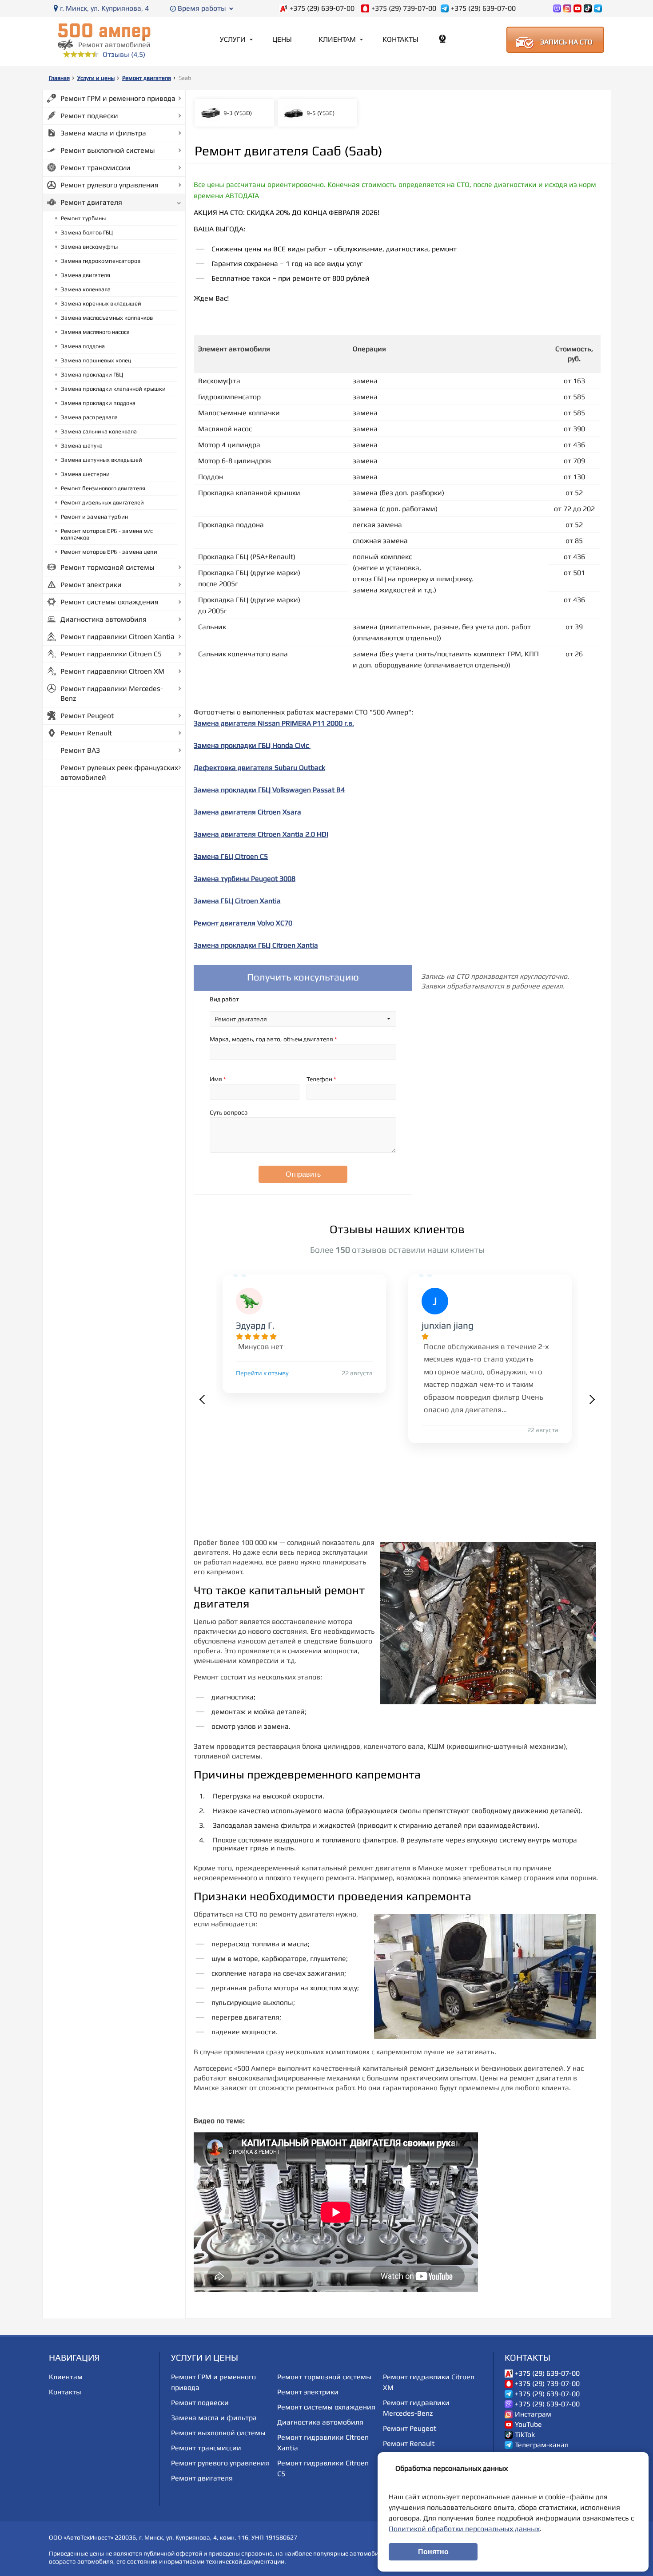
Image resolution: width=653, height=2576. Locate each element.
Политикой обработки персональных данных (464, 2529)
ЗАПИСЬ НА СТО (566, 42)
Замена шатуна (82, 446)
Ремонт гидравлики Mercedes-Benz (112, 693)
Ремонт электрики (91, 585)
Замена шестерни (85, 474)
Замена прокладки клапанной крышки (113, 389)
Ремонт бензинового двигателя (103, 488)
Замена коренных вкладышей (101, 304)
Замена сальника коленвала (99, 431)
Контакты (400, 39)
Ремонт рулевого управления (109, 185)
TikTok (525, 2435)
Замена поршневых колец (96, 360)
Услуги (233, 39)
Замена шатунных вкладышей (102, 460)
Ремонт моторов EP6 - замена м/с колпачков (107, 534)
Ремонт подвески (89, 116)
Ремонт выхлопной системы (108, 150)
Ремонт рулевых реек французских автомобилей (119, 772)
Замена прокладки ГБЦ (92, 375)
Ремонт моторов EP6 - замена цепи (109, 552)
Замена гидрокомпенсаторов (101, 261)
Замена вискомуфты (89, 247)
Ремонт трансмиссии (96, 168)
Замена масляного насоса (95, 332)
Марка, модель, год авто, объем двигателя (273, 1039)
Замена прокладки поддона (98, 403)
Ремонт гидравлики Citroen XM (112, 671)
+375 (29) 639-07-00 (322, 8)
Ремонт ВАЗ (80, 750)
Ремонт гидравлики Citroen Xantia (117, 637)
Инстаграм (533, 2414)
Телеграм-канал (542, 2445)
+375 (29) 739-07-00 (404, 8)
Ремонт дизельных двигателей (102, 502)
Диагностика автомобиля (104, 619)
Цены (282, 39)
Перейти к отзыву (262, 1373)
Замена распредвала (89, 417)
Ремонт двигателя (147, 78)
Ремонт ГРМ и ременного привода (118, 98)
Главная (59, 78)
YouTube (528, 2425)
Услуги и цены (96, 78)
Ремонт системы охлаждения (109, 602)
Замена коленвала (86, 289)
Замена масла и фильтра (103, 133)
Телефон (321, 1079)
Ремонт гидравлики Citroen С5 (111, 654)
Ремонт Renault (86, 733)
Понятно (433, 2552)
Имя (218, 1079)
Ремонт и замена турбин (94, 517)
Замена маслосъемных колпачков (107, 318)
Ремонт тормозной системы (108, 567)
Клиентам (337, 39)
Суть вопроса (229, 1112)
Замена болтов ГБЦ (87, 232)
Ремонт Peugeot (87, 716)
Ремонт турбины (83, 218)
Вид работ (224, 999)
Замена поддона (83, 346)
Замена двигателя (86, 275)
